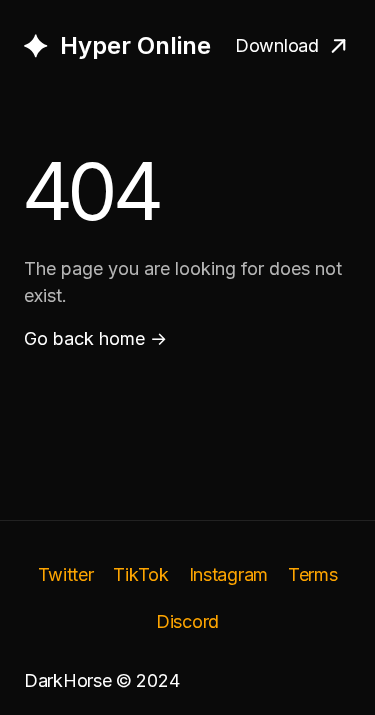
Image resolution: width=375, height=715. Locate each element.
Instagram (228, 574)
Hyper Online (135, 45)
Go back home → (95, 338)
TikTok (140, 574)
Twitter (66, 574)
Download (277, 45)
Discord (187, 621)
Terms (313, 574)
